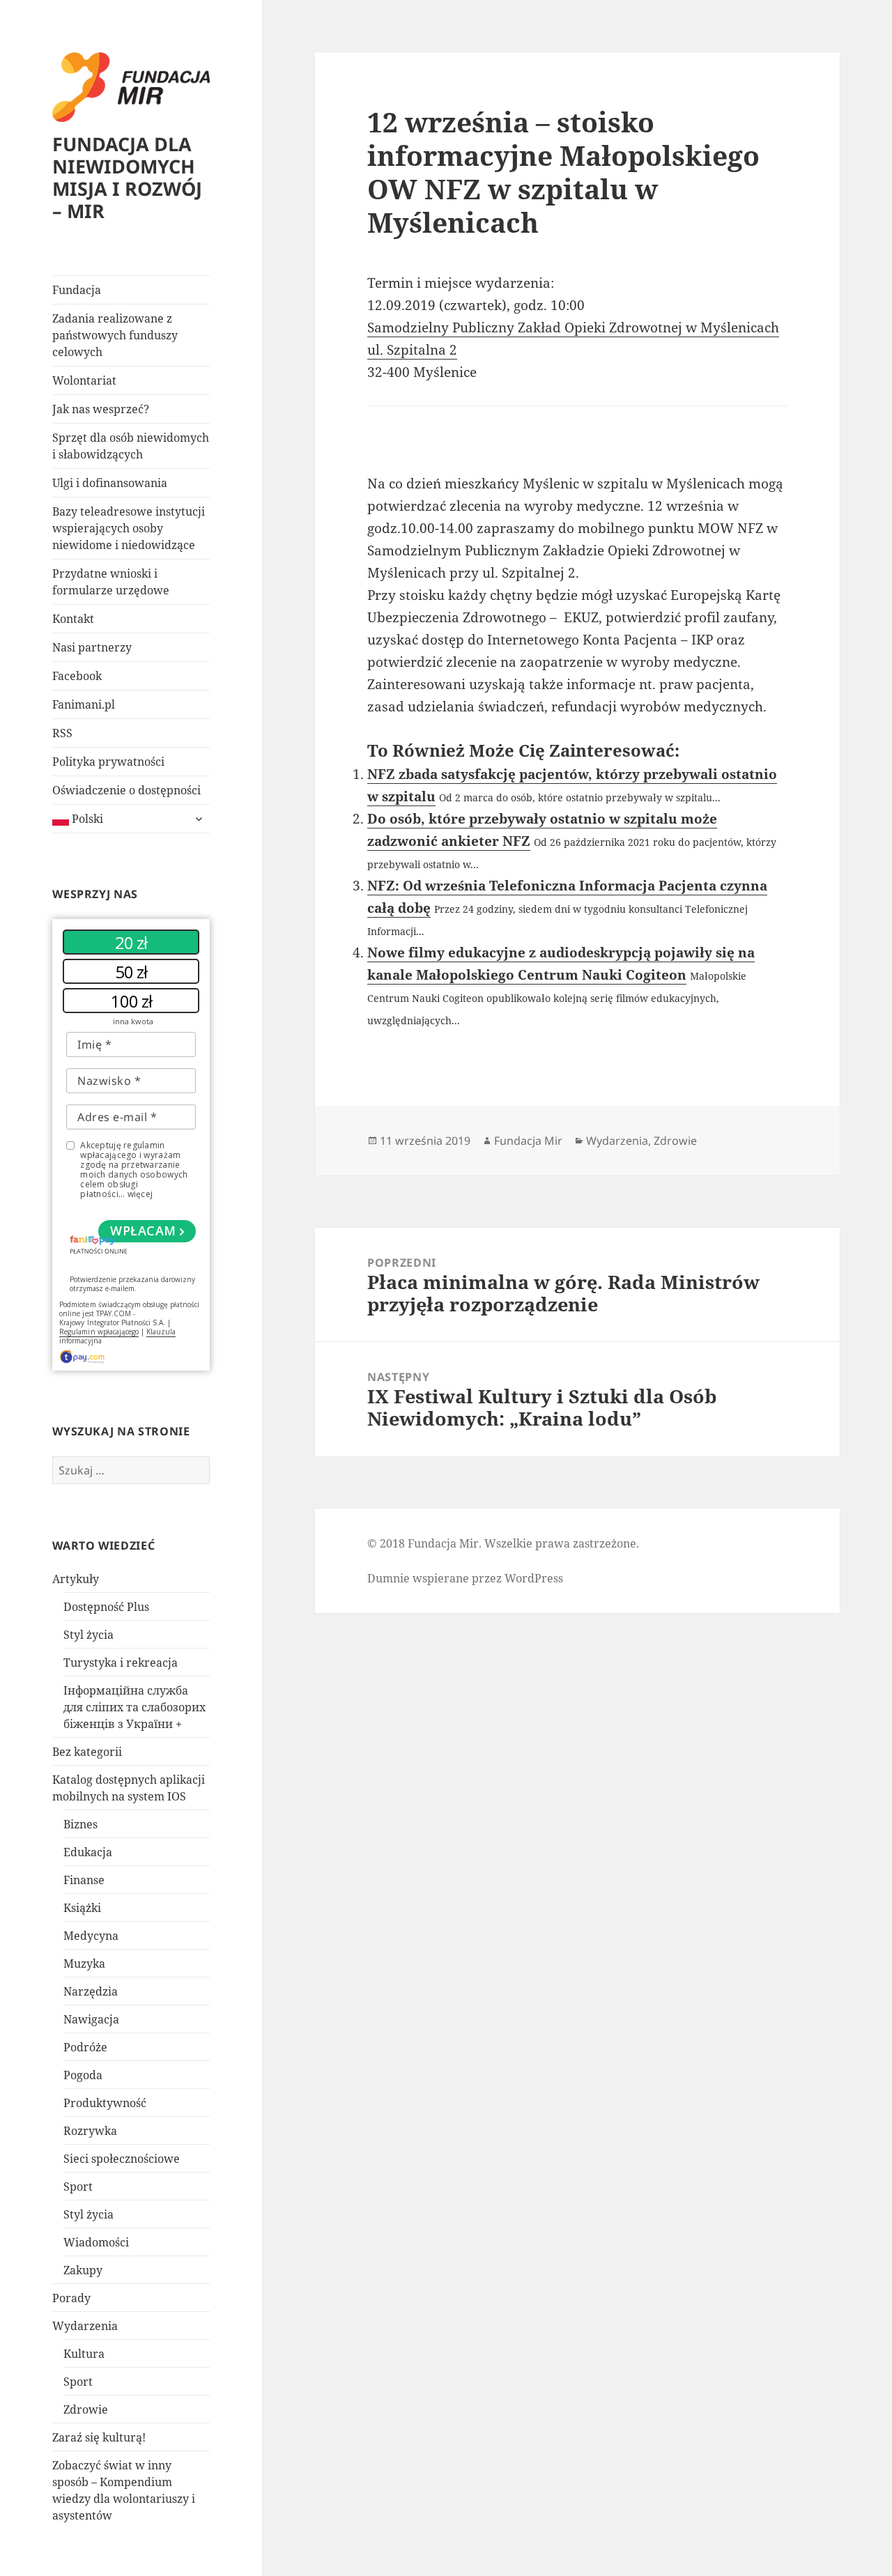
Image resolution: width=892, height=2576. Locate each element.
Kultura (84, 2354)
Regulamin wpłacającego (99, 1332)
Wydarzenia (85, 2326)
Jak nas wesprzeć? (101, 409)
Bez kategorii (87, 1752)
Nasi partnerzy (92, 647)
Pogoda (83, 2075)
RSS (62, 733)
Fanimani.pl (84, 704)
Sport (78, 2186)
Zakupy (83, 2270)
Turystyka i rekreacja (121, 1663)
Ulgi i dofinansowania (110, 483)
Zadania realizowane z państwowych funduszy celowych (115, 335)
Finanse (84, 1880)
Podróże (85, 2047)
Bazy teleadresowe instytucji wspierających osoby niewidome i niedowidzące (129, 528)
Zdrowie (86, 2409)
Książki (82, 1908)
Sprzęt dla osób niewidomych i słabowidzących (131, 446)
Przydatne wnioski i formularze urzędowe (111, 582)
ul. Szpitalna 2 (412, 350)
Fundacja (77, 290)
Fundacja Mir (528, 1141)
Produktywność (105, 2103)
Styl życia (89, 1635)
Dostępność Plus (106, 1607)
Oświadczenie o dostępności (126, 790)
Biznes (80, 1824)
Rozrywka (90, 2131)
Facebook (77, 676)
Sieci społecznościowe (122, 2159)
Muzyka (84, 1964)
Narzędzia (91, 1991)
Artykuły (76, 1579)
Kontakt (73, 619)
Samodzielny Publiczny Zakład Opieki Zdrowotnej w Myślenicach (573, 327)
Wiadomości (96, 2242)
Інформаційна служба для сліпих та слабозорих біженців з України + (134, 1707)
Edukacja (88, 1852)
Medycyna (91, 1936)
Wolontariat (84, 380)
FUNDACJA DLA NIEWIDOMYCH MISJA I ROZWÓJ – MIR (127, 177)
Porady (71, 2298)
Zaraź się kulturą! (99, 2437)
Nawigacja (91, 2019)
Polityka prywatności (108, 762)
